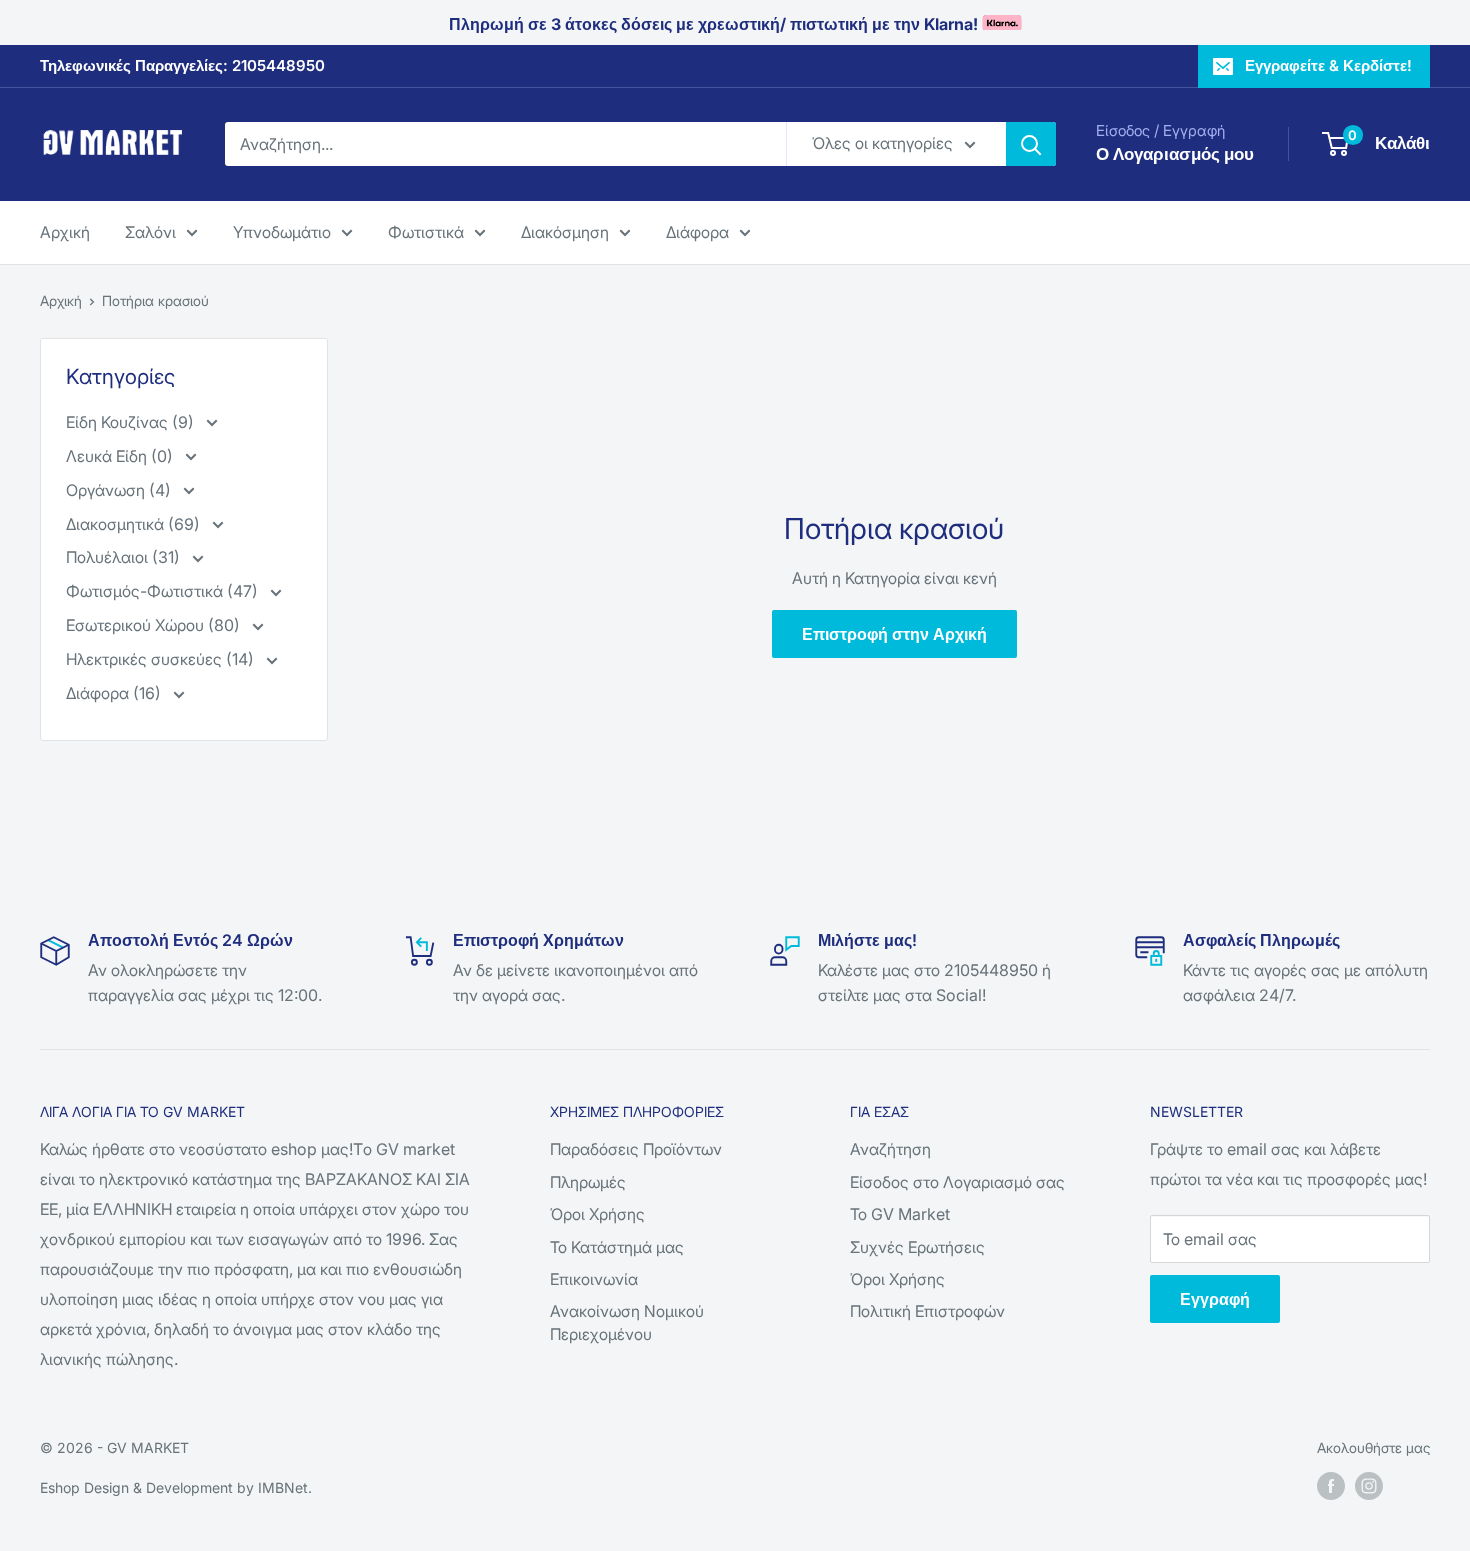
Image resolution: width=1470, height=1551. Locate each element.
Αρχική (65, 231)
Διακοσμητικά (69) (135, 524)
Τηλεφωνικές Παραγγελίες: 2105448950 (182, 65)
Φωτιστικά (426, 231)
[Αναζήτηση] (1031, 144)
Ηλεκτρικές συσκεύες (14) (162, 659)
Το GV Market (900, 1214)
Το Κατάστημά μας (617, 1247)
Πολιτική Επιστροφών (927, 1311)
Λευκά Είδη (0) (121, 456)
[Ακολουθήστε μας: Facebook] (1331, 1486)
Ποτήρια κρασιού (155, 300)
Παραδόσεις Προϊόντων (636, 1149)
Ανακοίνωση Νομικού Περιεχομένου (627, 1322)
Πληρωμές (588, 1182)
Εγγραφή (1215, 1299)
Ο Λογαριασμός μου (1175, 154)
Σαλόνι (150, 231)
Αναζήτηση (890, 1149)
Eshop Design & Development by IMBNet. (176, 1487)
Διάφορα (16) (115, 693)
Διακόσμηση (565, 231)
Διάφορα (697, 231)
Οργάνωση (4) (120, 490)
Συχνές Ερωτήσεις (917, 1247)
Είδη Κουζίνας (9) (132, 422)
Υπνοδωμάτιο (282, 231)
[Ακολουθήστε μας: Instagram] (1369, 1486)
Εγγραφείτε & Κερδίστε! (1328, 65)
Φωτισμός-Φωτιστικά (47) (164, 591)
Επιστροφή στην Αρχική (894, 634)
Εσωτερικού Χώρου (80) (155, 625)
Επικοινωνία (594, 1279)
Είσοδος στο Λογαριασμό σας (957, 1182)
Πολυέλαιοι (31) (125, 557)
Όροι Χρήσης (597, 1214)
